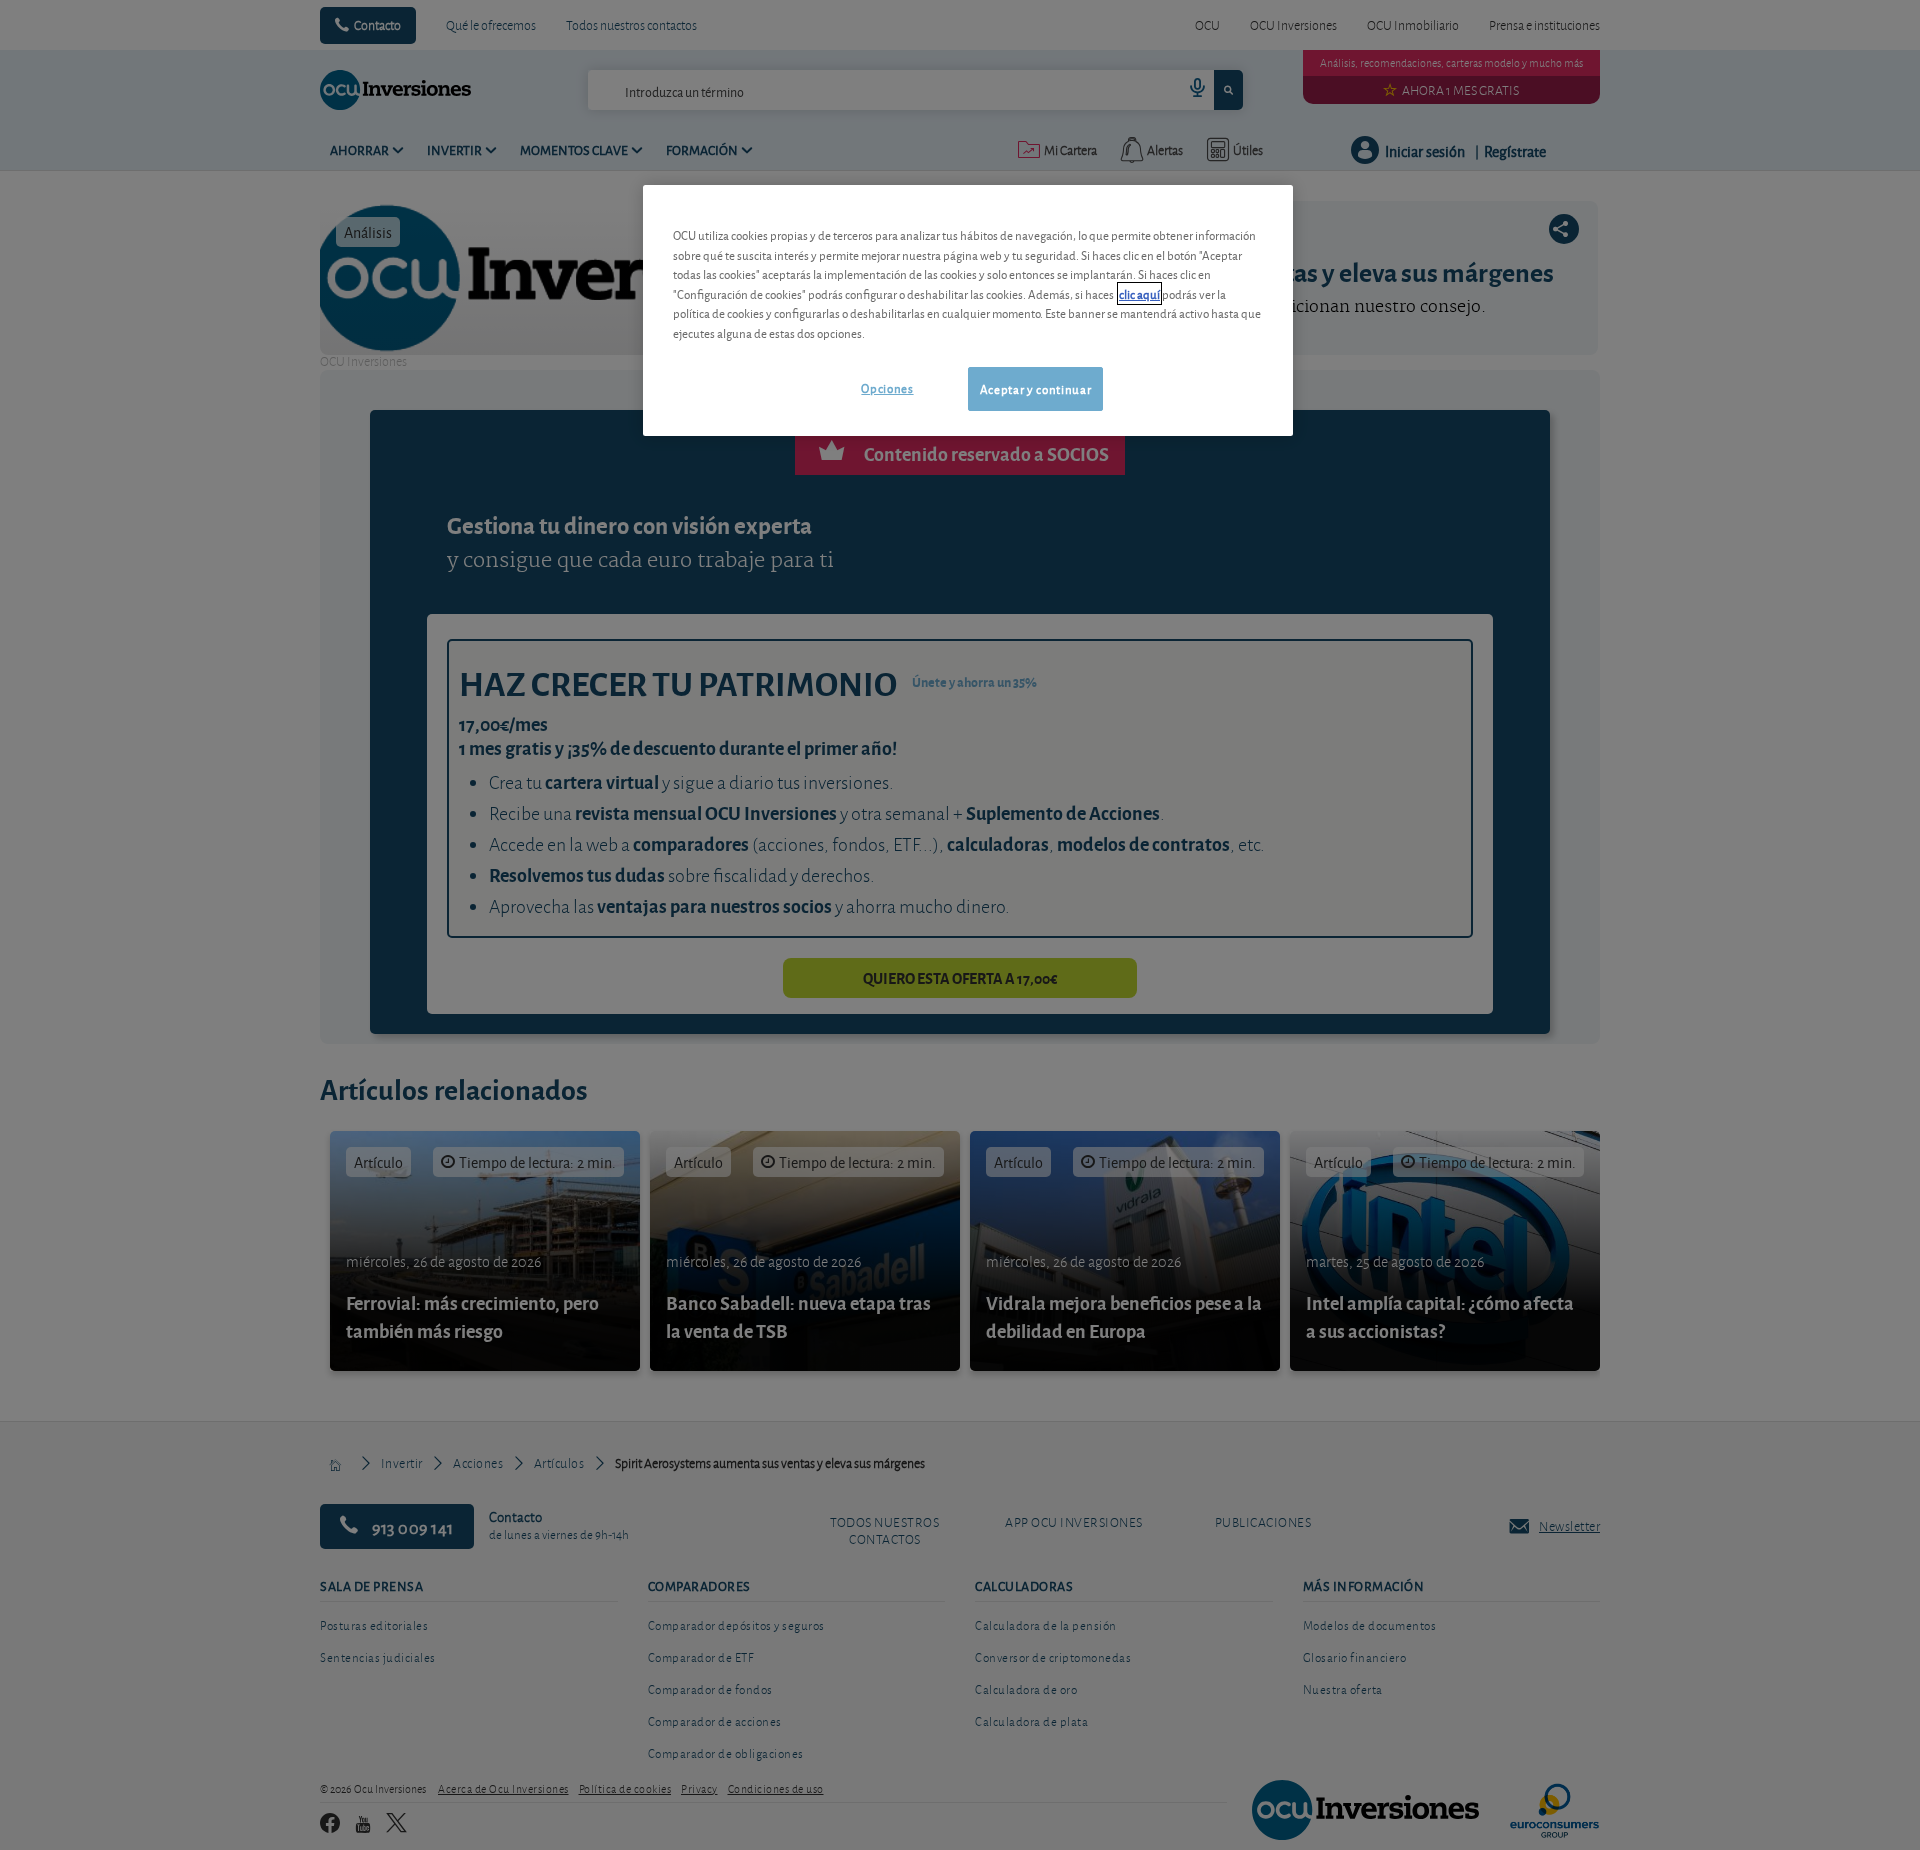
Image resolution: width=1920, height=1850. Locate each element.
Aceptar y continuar (1035, 388)
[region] (968, 310)
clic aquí (1139, 293)
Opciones (887, 387)
